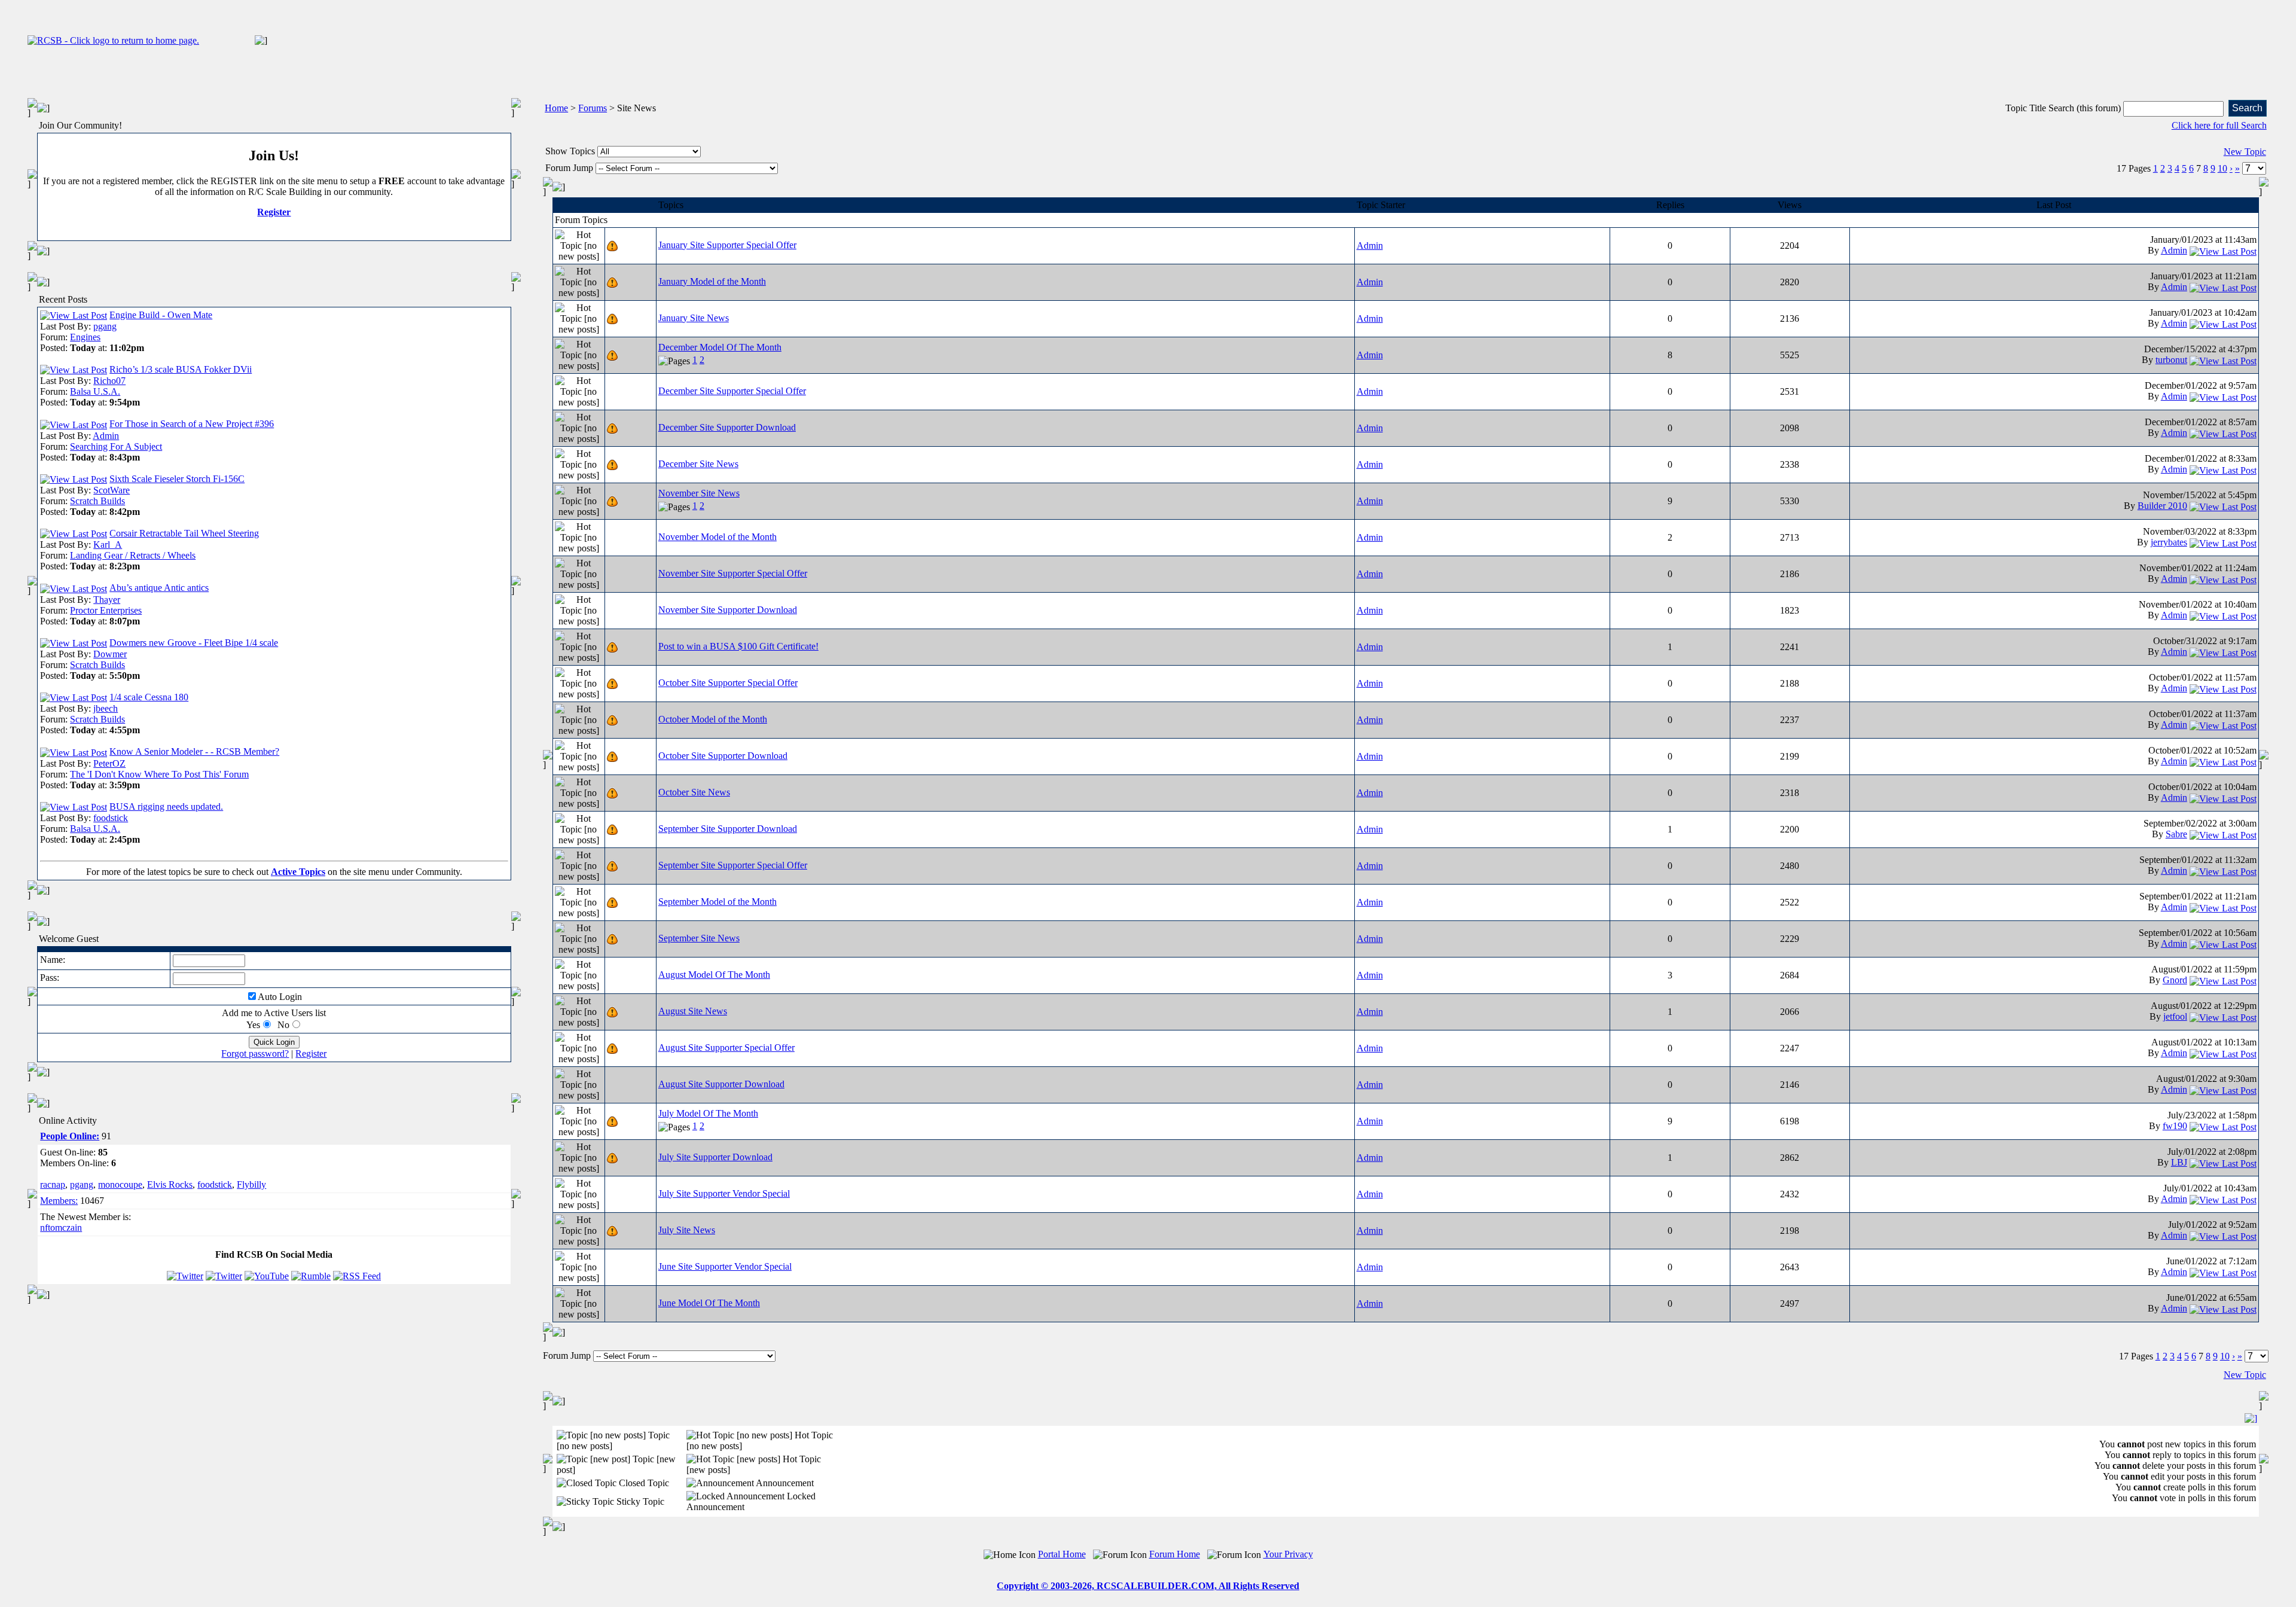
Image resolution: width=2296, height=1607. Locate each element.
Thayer (107, 600)
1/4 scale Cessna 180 (149, 697)
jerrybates (2169, 542)
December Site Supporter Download (727, 427)
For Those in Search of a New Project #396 (192, 424)
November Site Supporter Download (728, 610)
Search (2247, 108)
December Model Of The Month (720, 347)
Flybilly (251, 1184)
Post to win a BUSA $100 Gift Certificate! (738, 646)
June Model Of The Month (709, 1303)
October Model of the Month (713, 719)
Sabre (2176, 834)
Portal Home (1062, 1554)
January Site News (694, 318)
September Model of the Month (717, 902)
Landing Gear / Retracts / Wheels (133, 555)
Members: (59, 1201)
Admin (106, 436)
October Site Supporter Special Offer (728, 683)
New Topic (2245, 152)
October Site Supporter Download (723, 756)
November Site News (699, 493)
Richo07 (109, 381)
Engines (85, 337)
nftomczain (61, 1228)
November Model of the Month (717, 537)
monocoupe (120, 1184)
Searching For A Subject (116, 446)
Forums (593, 108)
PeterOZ (109, 763)
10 (2222, 168)
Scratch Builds (97, 501)
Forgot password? (255, 1053)
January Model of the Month (712, 281)
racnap (53, 1184)
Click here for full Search (2219, 125)
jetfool (2175, 1016)
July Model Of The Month (708, 1113)
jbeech (106, 708)
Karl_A (108, 545)
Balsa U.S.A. (95, 391)
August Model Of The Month (714, 975)
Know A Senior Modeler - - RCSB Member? (194, 751)
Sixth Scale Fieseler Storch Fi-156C (177, 479)
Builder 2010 (2162, 506)
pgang (105, 326)
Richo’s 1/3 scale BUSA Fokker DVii (181, 369)
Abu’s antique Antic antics (159, 588)
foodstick (111, 818)
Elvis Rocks (170, 1184)
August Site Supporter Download (721, 1084)
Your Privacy (1288, 1554)
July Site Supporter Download (715, 1157)
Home (556, 108)
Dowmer (110, 654)
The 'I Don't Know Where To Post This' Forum (159, 774)
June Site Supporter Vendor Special (725, 1266)
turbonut (2171, 360)
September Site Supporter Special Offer (733, 865)
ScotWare (112, 490)
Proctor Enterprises (106, 610)
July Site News (687, 1230)
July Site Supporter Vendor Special (724, 1193)
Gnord (2175, 980)
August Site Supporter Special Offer (726, 1048)
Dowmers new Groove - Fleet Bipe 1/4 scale (194, 643)
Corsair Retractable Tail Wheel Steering (184, 533)
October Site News (694, 792)
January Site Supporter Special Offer (727, 245)
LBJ (2179, 1162)
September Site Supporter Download (728, 829)
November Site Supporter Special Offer (733, 573)
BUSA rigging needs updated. (166, 806)
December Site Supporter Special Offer (732, 391)
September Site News (699, 938)
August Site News (693, 1011)
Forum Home (1175, 1554)
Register (274, 212)
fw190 (2175, 1126)
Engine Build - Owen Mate (161, 315)
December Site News (698, 464)
